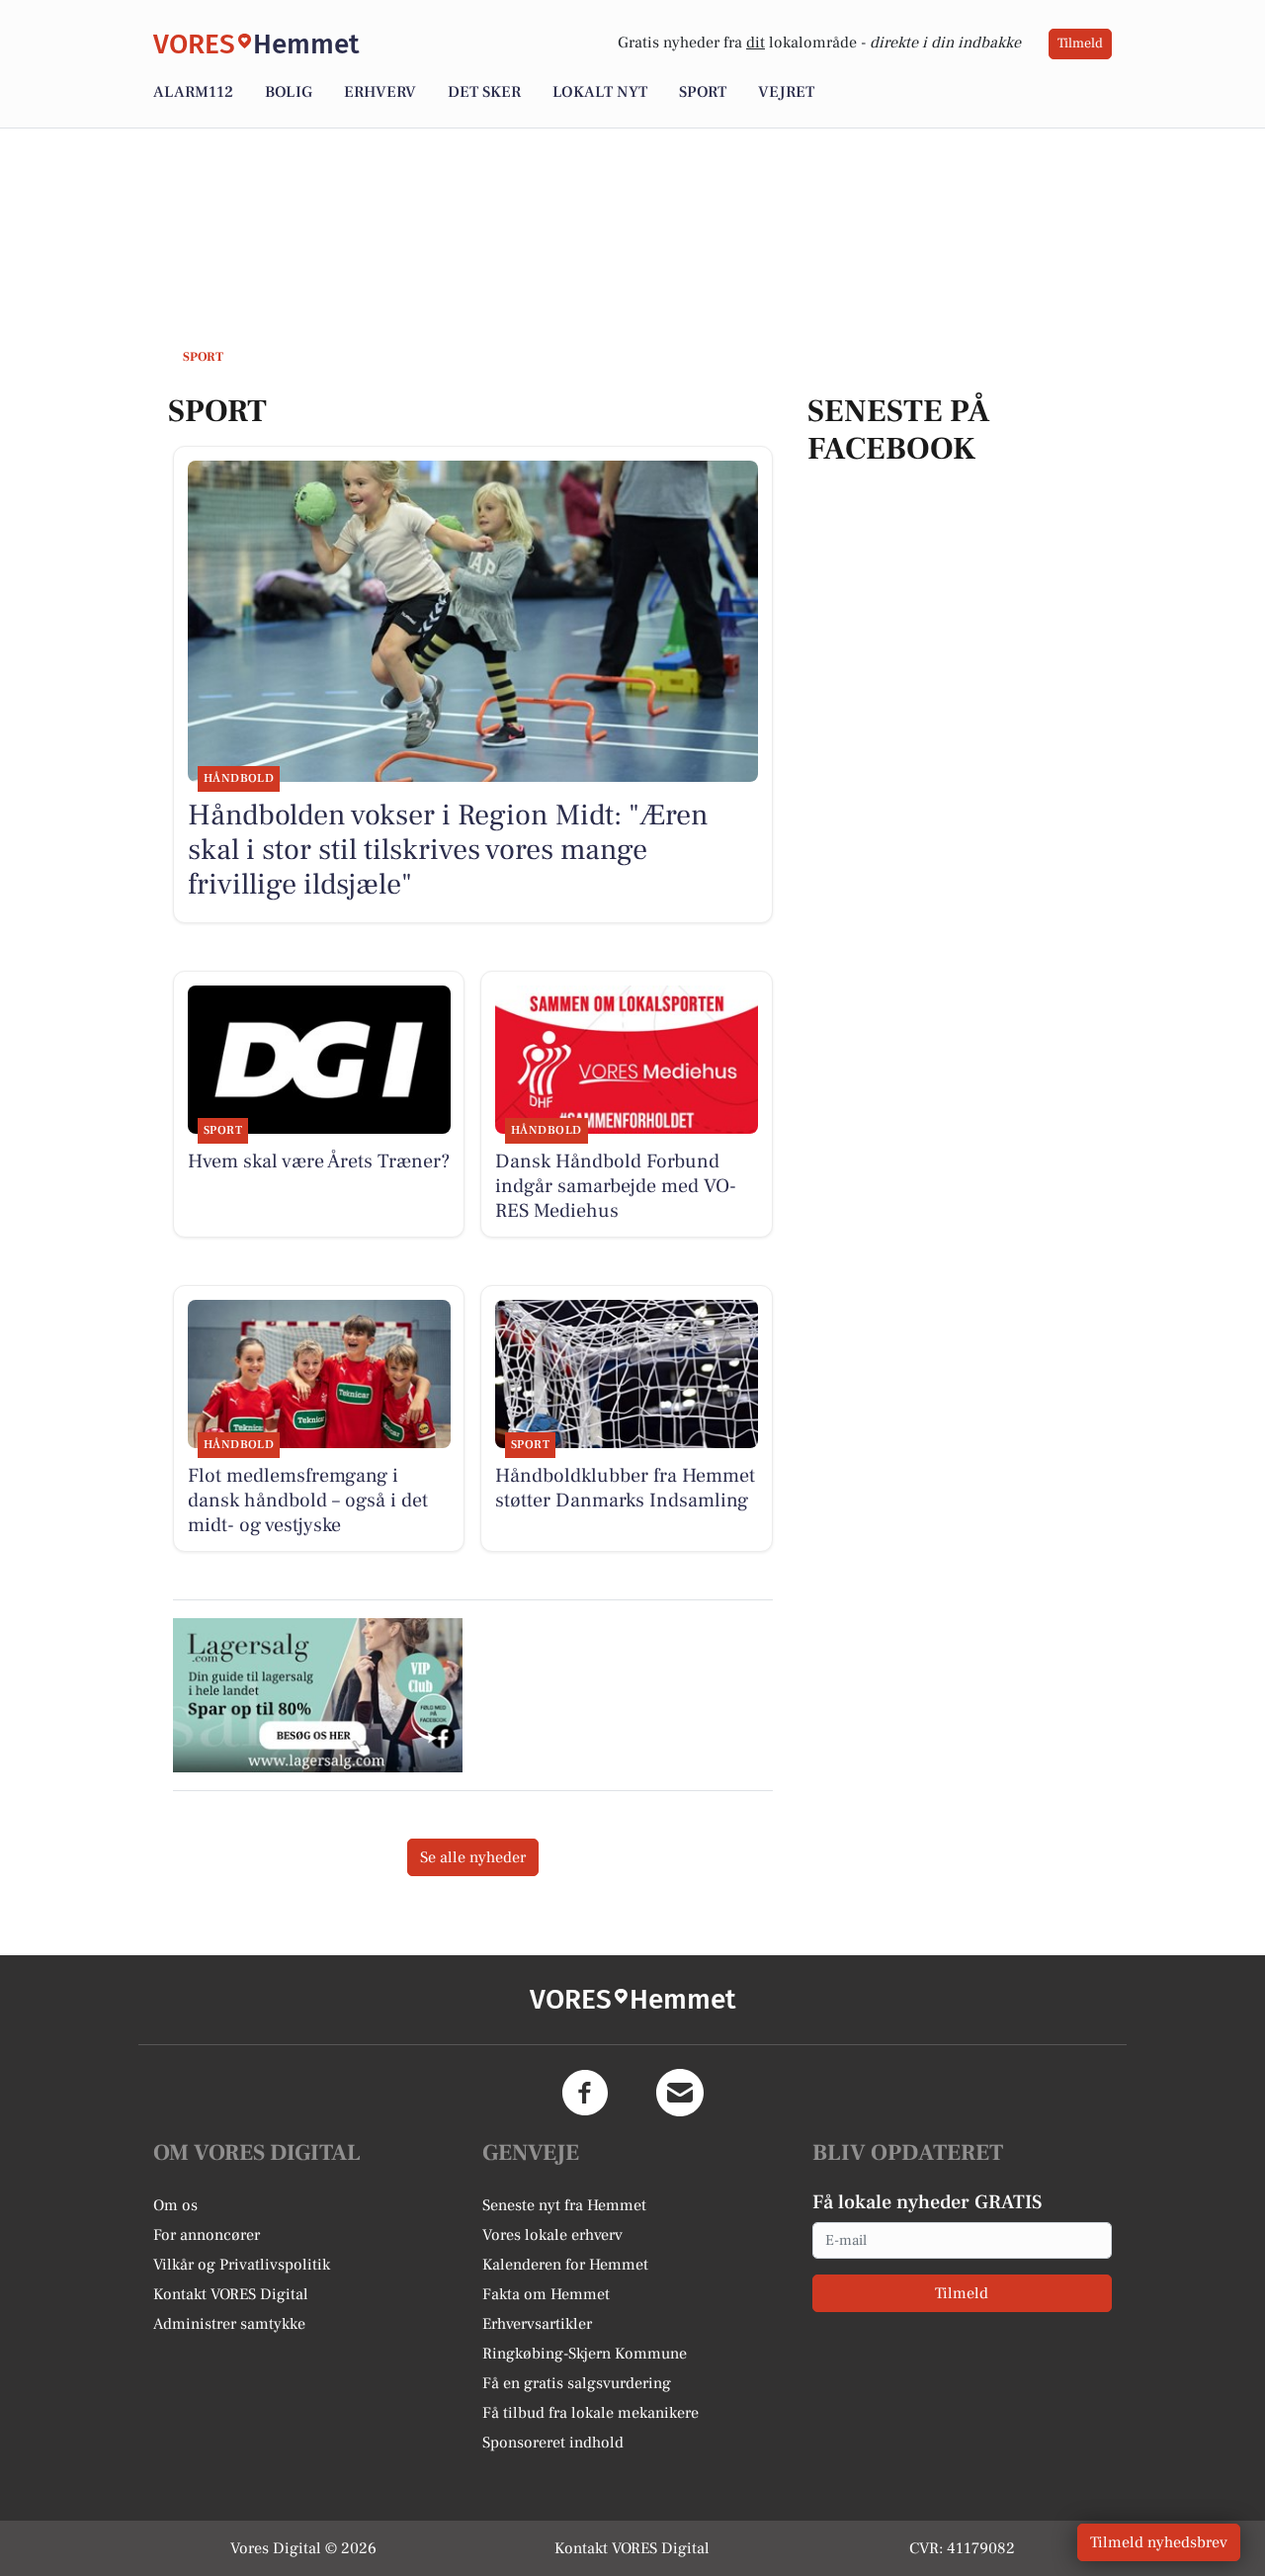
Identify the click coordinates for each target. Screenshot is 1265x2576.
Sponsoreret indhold (553, 2443)
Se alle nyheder (473, 1857)
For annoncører (207, 2235)
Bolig (289, 92)
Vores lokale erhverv (552, 2235)
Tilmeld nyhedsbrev (1159, 2542)
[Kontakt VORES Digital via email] (680, 2093)
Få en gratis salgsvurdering (577, 2383)
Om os (175, 2205)
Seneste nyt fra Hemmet (564, 2205)
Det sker (484, 92)
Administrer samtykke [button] (229, 2324)
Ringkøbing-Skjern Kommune (585, 2354)
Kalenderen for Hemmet (565, 2265)
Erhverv (380, 92)
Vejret (786, 92)
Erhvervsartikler (537, 2324)
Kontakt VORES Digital (231, 2294)
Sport (703, 92)
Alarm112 (193, 92)
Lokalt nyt (600, 92)
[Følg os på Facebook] (585, 2093)
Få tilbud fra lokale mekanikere (590, 2413)
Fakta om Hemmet (546, 2294)
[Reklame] (318, 1695)
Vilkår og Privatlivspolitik (242, 2265)
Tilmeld (1080, 43)
